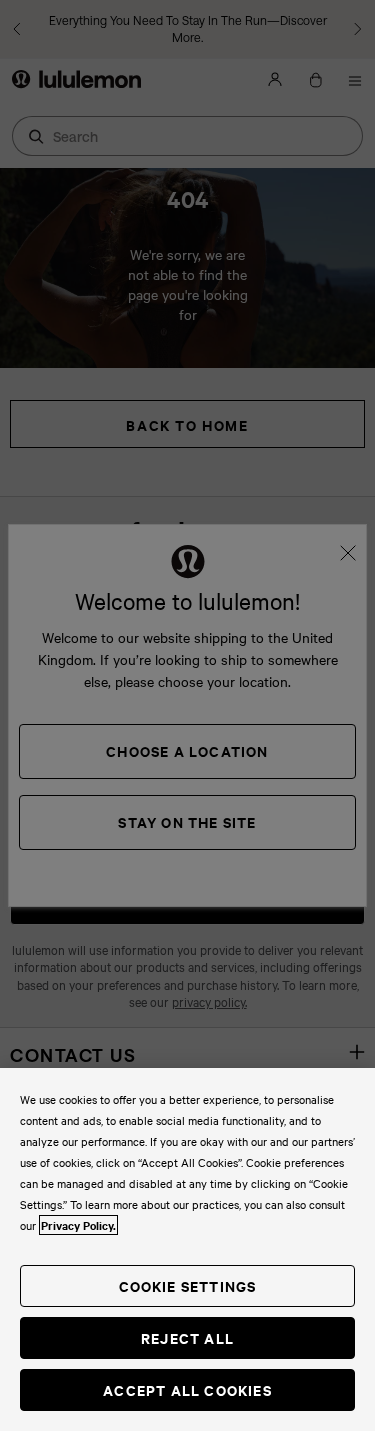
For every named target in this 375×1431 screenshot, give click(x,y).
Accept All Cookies (187, 1389)
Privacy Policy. (78, 1225)
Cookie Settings (188, 1285)
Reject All (187, 1337)
